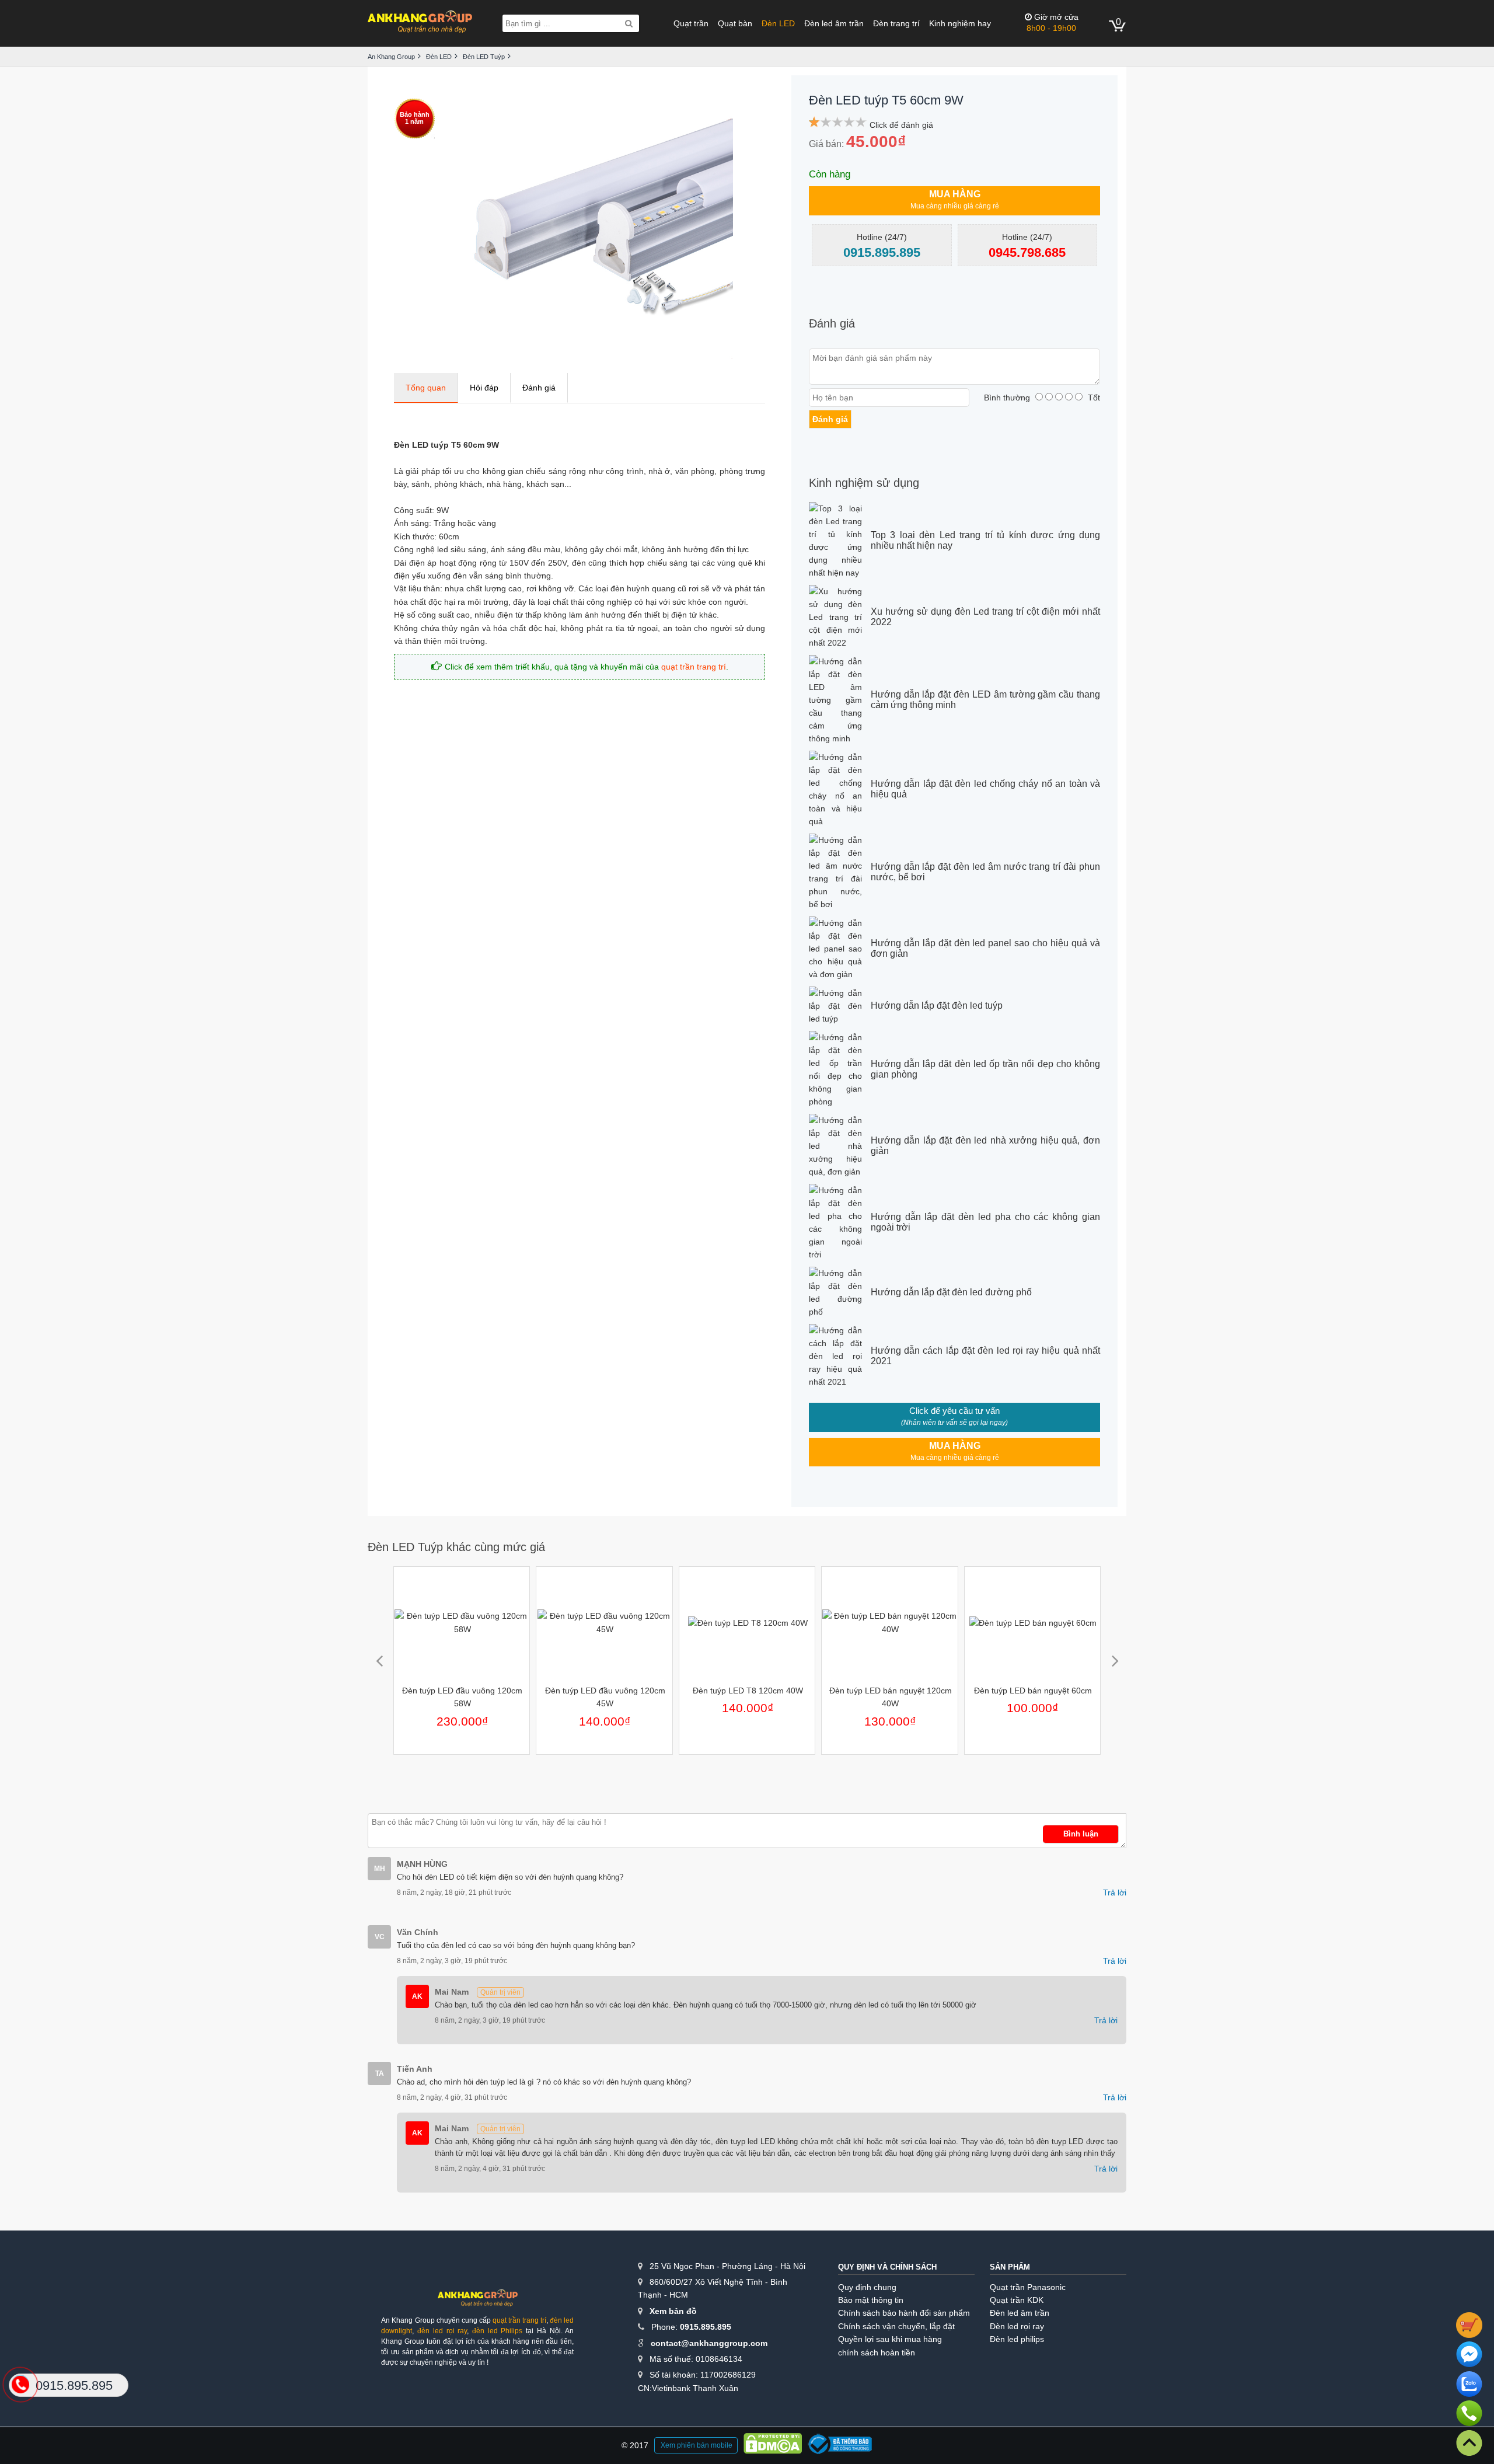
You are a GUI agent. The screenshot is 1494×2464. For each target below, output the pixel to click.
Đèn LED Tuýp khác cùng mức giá (456, 1547)
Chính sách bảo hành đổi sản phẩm (904, 2313)
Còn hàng (830, 174)
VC (380, 1937)
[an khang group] (420, 23)
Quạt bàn (735, 23)
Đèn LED (778, 23)
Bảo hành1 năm (415, 118)
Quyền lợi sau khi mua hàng (890, 2339)
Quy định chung (867, 2287)
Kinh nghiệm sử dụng (864, 483)
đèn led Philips (497, 2331)
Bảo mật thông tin (871, 2300)
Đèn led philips (1017, 2339)
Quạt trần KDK (1017, 2300)
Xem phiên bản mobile (697, 2445)
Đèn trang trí (896, 23)
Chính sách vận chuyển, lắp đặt (896, 2326)
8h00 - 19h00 (1053, 22)
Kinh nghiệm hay (960, 23)
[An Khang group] (477, 2302)
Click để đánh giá (901, 125)
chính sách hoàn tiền (877, 2353)
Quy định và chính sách (887, 2267)
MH (380, 1869)
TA (380, 2073)
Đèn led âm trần (834, 23)
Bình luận (1081, 1834)
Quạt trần (691, 23)
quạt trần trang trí (694, 667)
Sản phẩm (1010, 2267)
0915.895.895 (706, 2327)
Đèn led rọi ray (1017, 2326)
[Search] (629, 23)
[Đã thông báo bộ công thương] (840, 2446)
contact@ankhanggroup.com (709, 2343)
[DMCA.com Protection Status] (773, 2445)
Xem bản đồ (673, 2311)
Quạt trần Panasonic (1028, 2287)
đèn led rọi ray (442, 2331)
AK (417, 1996)
